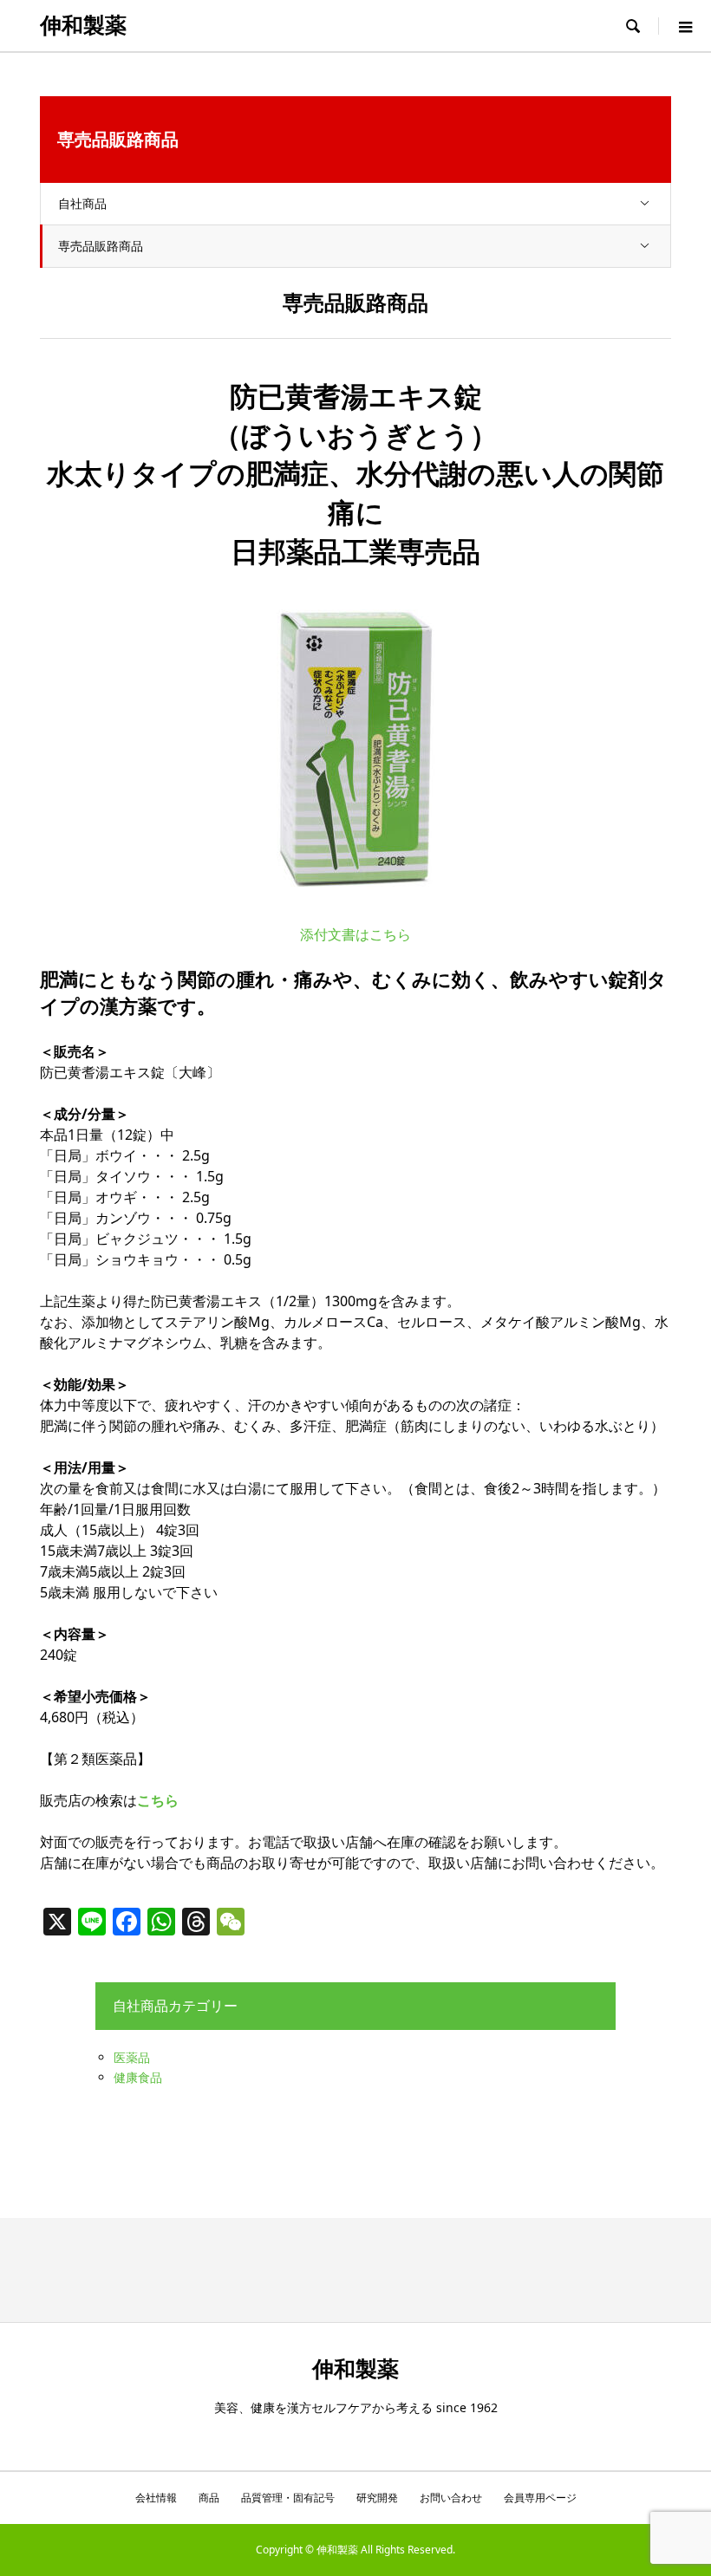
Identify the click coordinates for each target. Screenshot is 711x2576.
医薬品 (132, 2057)
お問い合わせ (451, 2498)
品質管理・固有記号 (288, 2498)
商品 (209, 2498)
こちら (158, 1800)
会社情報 (156, 2498)
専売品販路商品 (101, 246)
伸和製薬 (83, 26)
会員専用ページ (540, 2498)
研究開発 (377, 2498)
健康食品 (138, 2077)
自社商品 (82, 203)
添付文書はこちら (355, 934)
